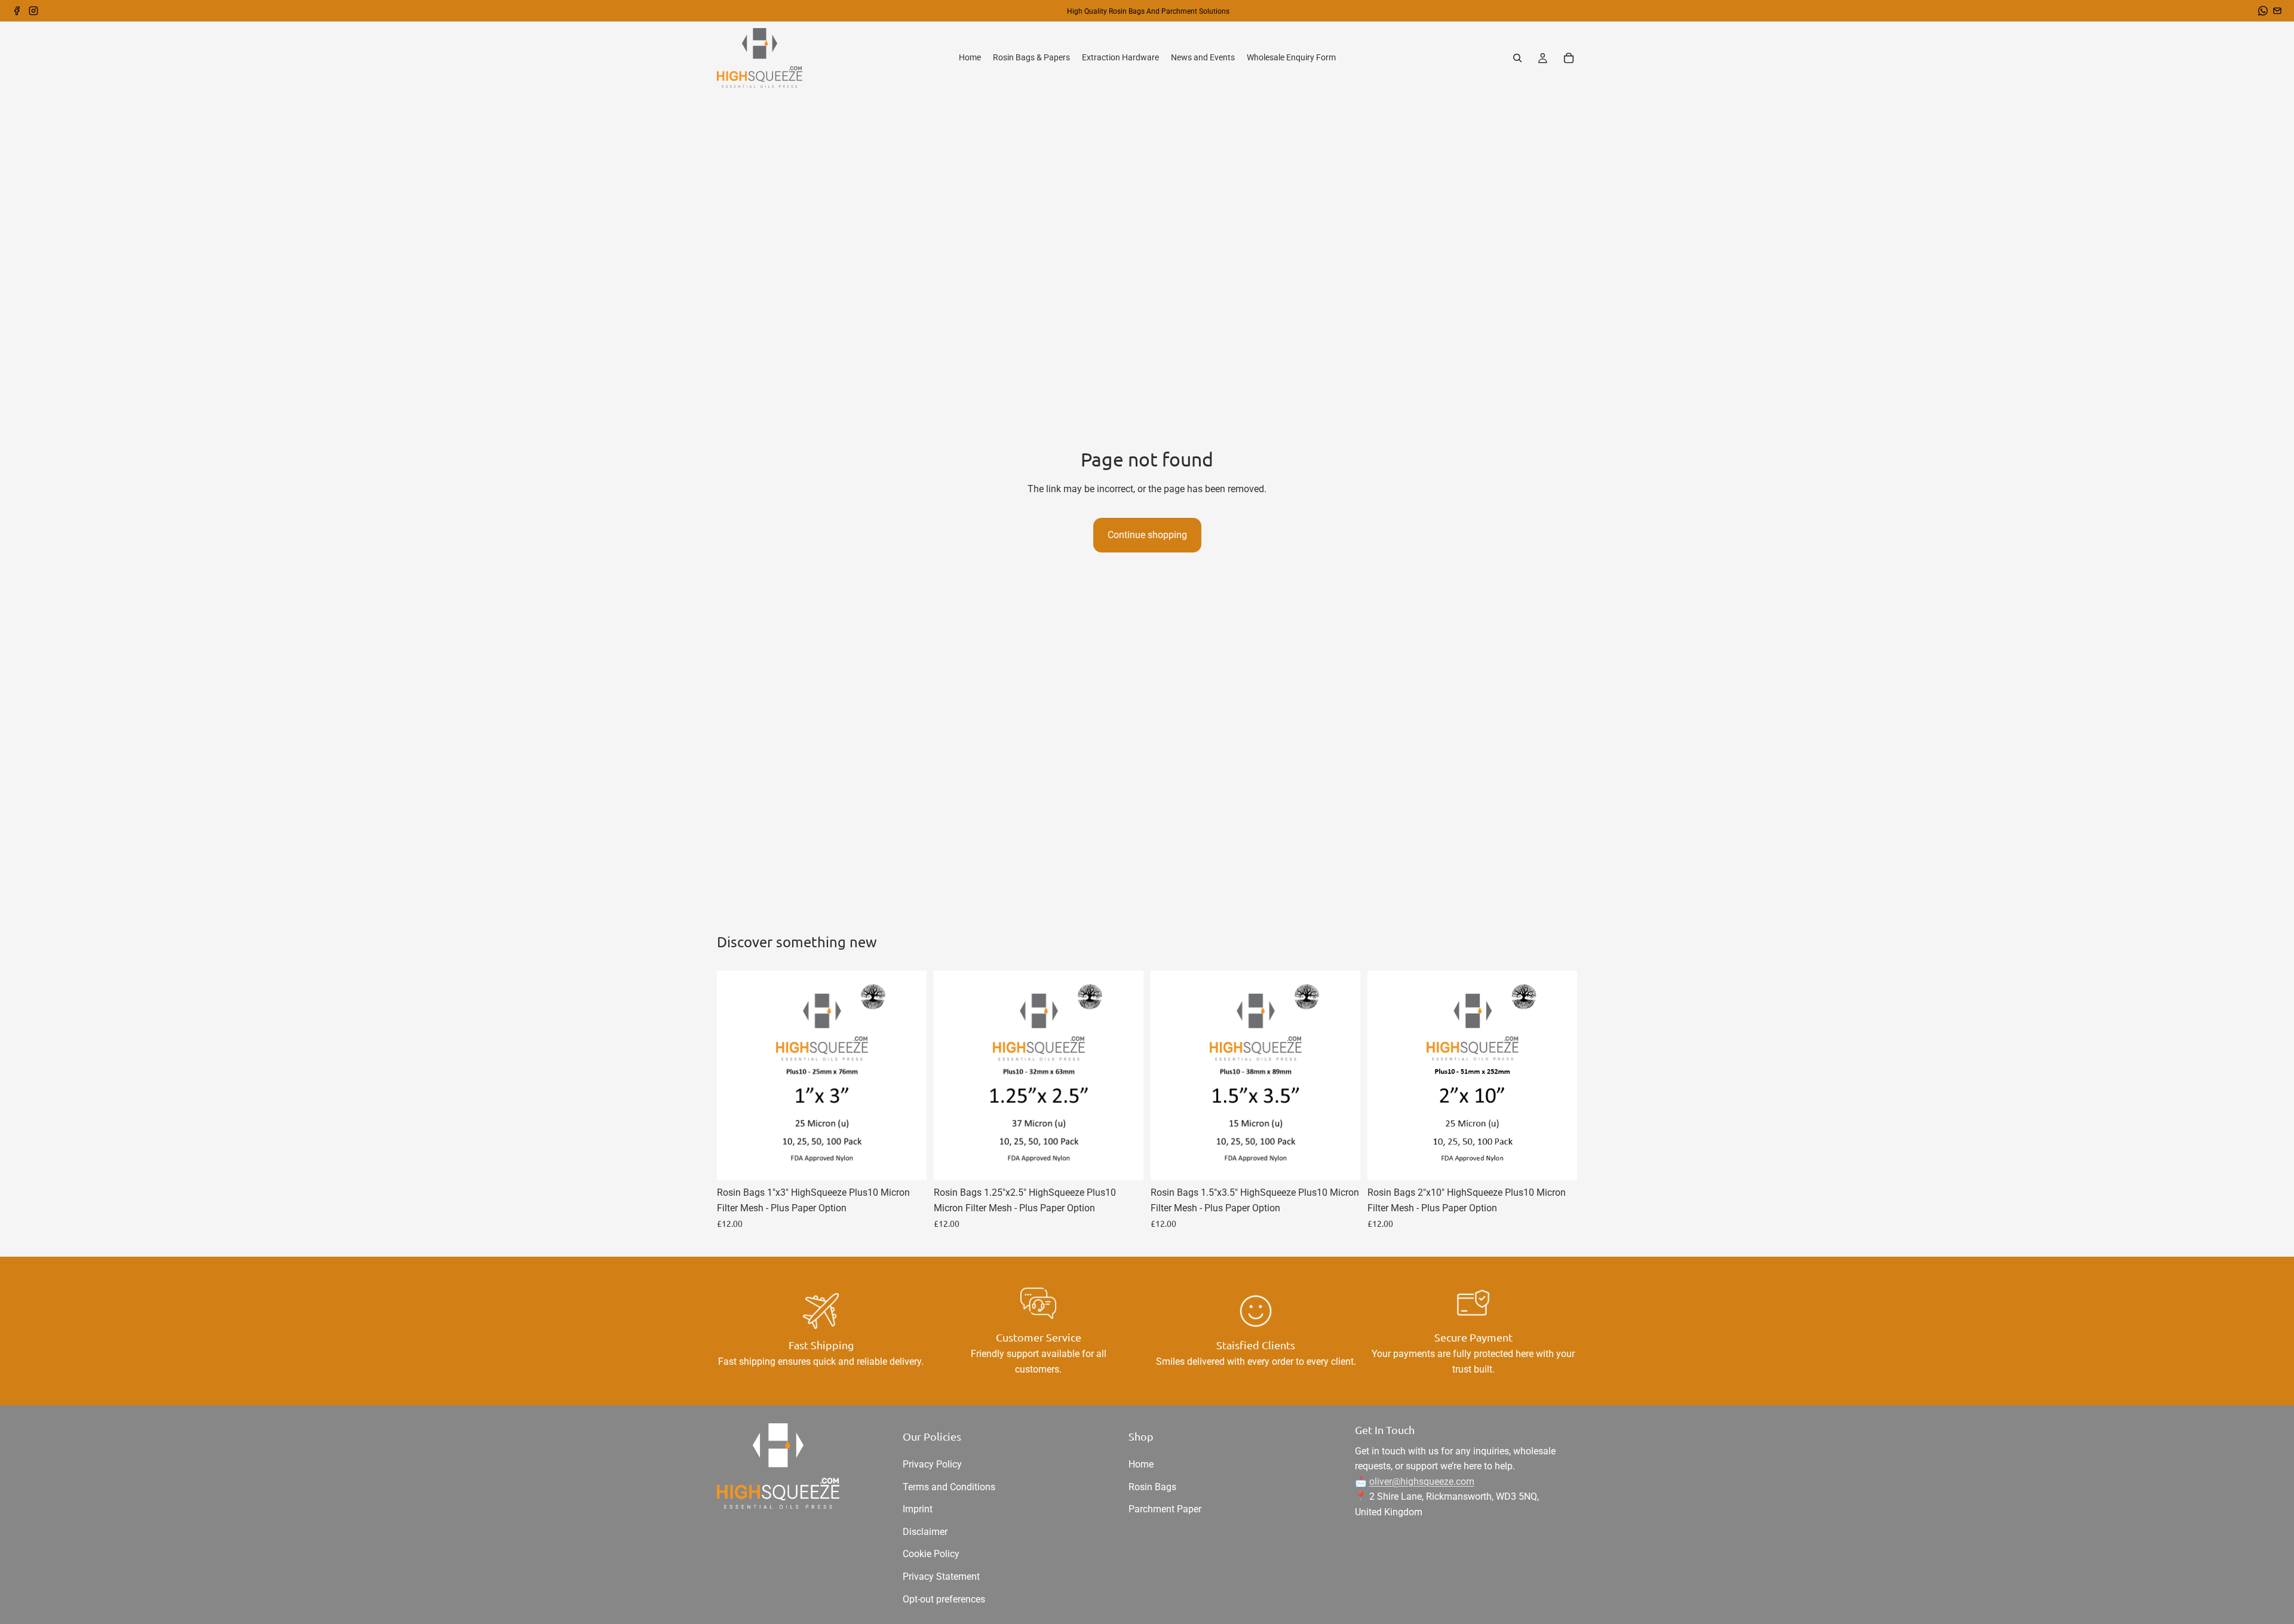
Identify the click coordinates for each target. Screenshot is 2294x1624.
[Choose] (908, 1162)
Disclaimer (925, 1532)
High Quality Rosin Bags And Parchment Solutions (1148, 11)
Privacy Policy (932, 1464)
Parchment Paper (1165, 1509)
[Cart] (1569, 58)
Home (1141, 1464)
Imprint (918, 1509)
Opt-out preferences (944, 1599)
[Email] (2277, 11)
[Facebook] (17, 11)
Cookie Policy (931, 1554)
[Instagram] (33, 11)
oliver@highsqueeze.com (1422, 1482)
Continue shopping (1147, 535)
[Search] (1517, 58)
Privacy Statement (941, 1577)
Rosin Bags (1152, 1487)
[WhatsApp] (2263, 11)
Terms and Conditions (949, 1487)
